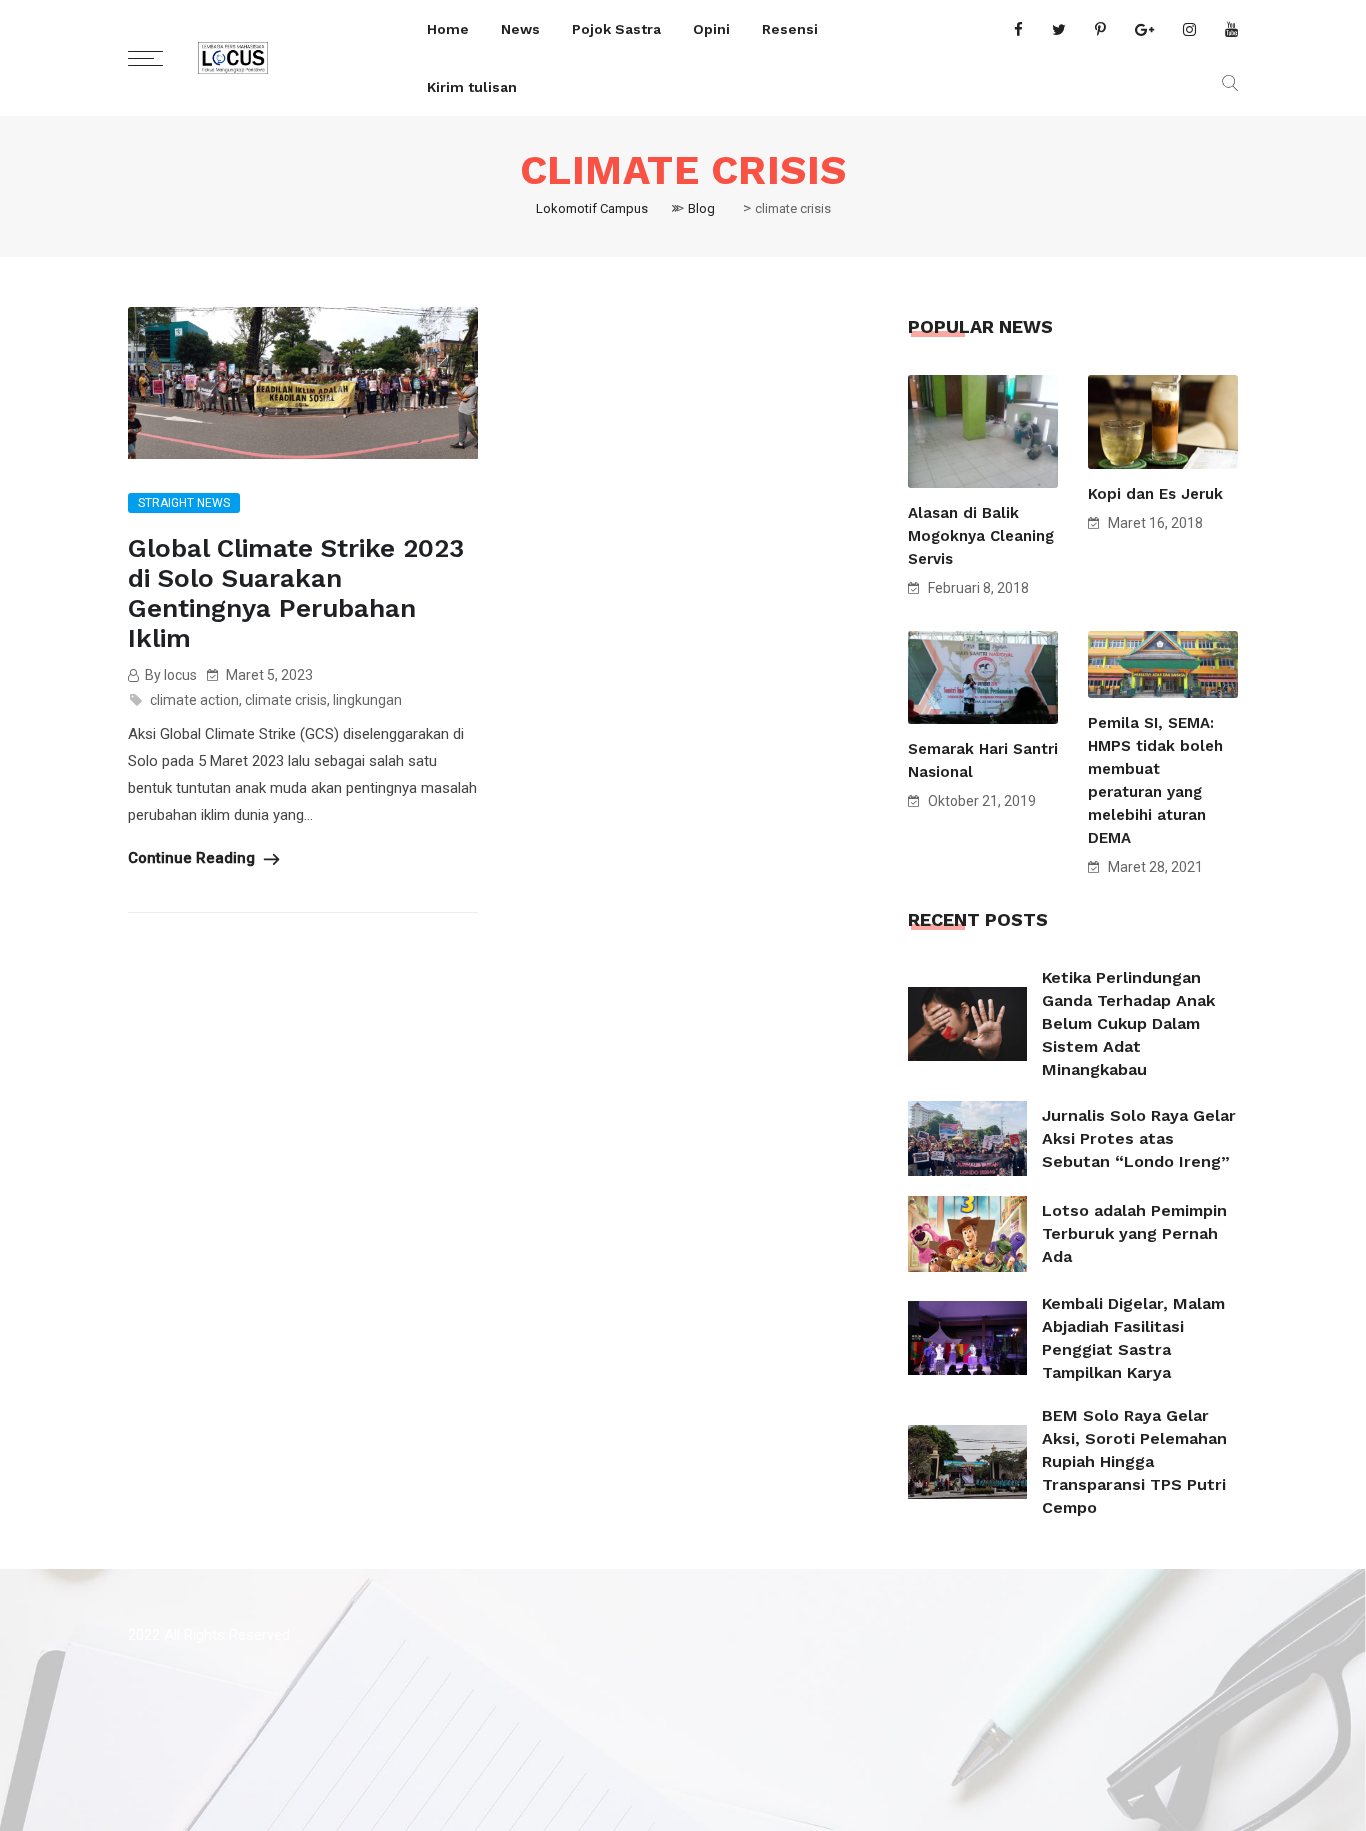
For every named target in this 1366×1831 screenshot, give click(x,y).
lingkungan (367, 700)
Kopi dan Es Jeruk (1155, 494)
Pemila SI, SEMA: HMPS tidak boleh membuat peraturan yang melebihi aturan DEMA (1155, 780)
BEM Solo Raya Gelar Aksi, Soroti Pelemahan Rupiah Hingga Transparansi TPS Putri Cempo (1134, 1461)
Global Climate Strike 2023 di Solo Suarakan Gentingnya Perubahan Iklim (296, 593)
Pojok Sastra (616, 29)
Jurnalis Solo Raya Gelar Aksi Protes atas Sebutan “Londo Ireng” (1139, 1138)
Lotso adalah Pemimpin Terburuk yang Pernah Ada (1134, 1233)
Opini (711, 29)
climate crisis (286, 700)
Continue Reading (193, 858)
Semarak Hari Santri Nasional (983, 760)
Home (448, 29)
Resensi (790, 29)
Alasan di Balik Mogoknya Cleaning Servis (981, 536)
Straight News (184, 503)
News (520, 29)
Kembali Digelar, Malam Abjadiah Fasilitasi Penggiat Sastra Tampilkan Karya (1133, 1338)
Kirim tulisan (472, 87)
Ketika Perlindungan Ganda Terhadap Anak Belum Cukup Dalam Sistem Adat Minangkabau (1128, 1023)
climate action (194, 700)
